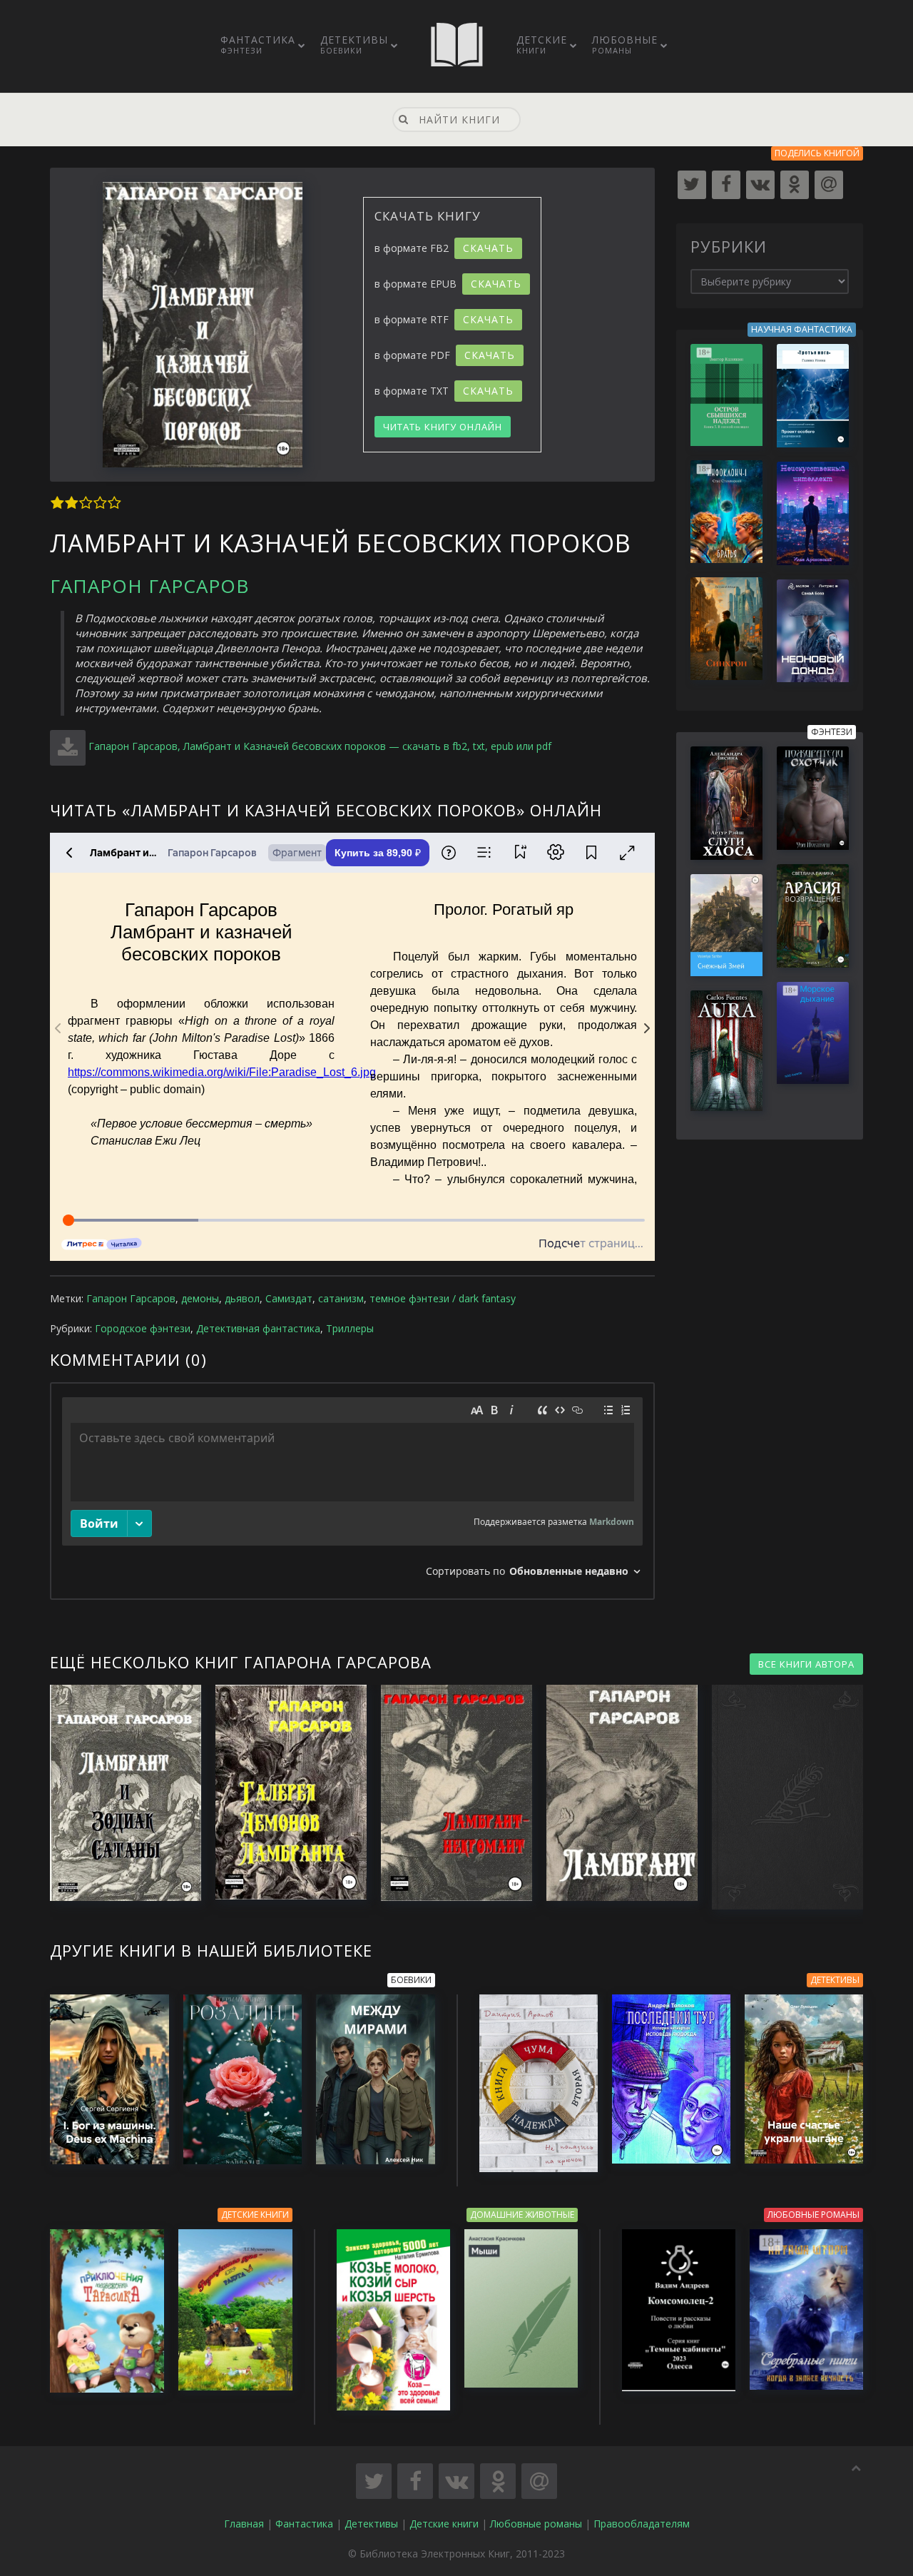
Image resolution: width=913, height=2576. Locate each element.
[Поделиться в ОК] (498, 2481)
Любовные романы (536, 2524)
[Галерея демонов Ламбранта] (284, 1792)
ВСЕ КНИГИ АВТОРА (806, 1664)
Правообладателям (642, 2524)
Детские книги (444, 2524)
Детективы (354, 44)
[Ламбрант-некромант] (449, 1793)
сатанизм (341, 1298)
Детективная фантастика (258, 1328)
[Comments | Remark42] (352, 1491)
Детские (542, 44)
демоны (200, 1298)
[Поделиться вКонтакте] (456, 2481)
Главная (244, 2524)
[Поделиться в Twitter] (374, 2481)
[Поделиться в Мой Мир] (539, 2481)
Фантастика (258, 44)
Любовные (625, 44)
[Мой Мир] (829, 185)
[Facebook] (726, 185)
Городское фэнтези (143, 1328)
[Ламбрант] (615, 1793)
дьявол (242, 1298)
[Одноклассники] (795, 185)
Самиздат (289, 1298)
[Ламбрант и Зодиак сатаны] (118, 1793)
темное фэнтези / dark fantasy (443, 1298)
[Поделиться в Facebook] (415, 2481)
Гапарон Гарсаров (149, 586)
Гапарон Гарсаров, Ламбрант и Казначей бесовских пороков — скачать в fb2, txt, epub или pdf (320, 746)
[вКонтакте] (760, 185)
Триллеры (350, 1328)
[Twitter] (692, 185)
